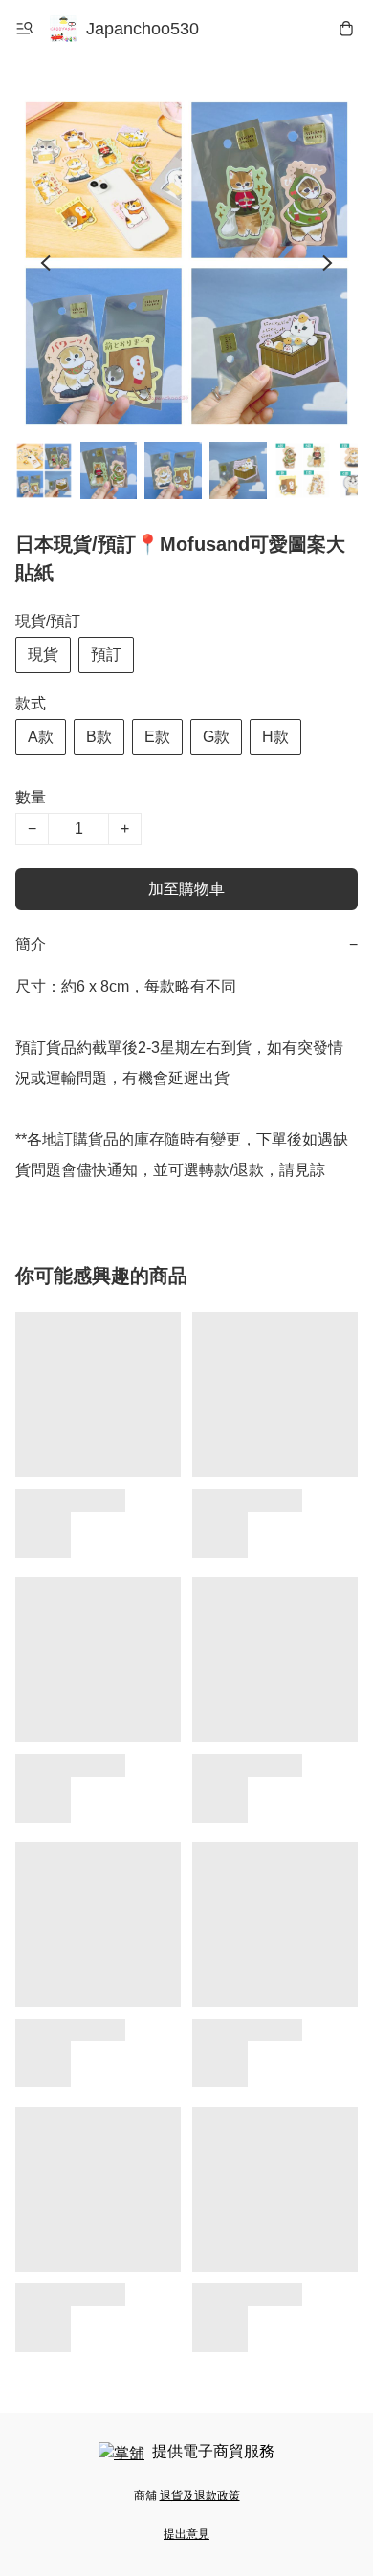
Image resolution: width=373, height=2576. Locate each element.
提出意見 (186, 2534)
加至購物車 (186, 889)
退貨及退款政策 (200, 2496)
